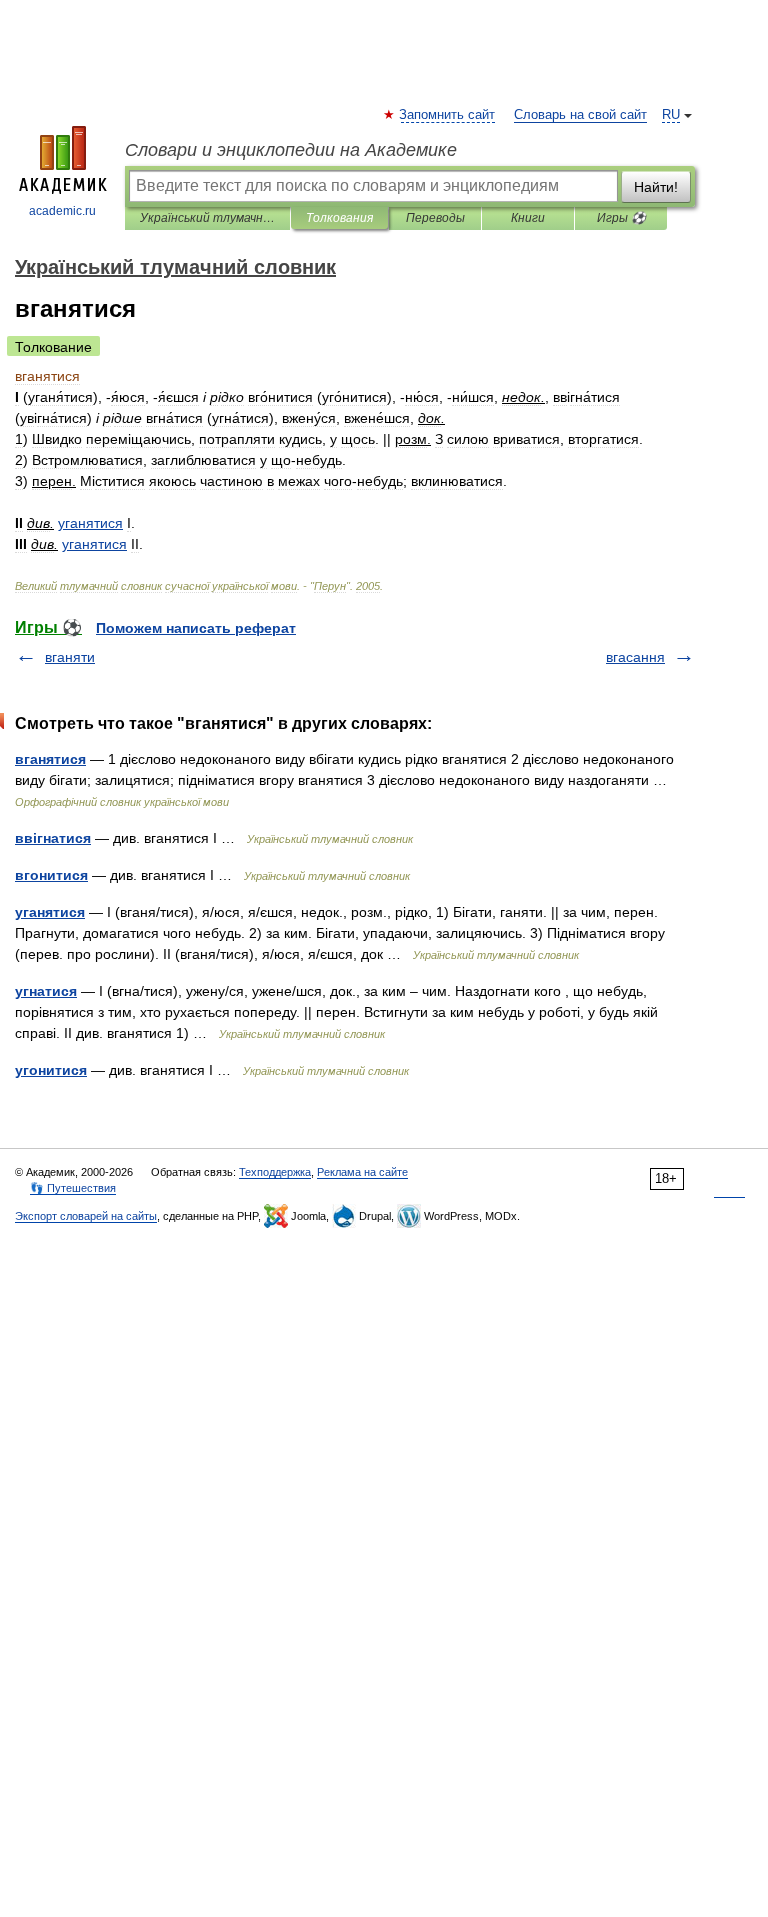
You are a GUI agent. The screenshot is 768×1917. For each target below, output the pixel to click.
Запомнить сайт (448, 115)
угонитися (51, 1070)
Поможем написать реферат (196, 628)
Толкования (339, 218)
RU (671, 115)
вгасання (635, 657)
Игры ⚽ (621, 218)
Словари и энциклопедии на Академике (291, 150)
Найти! (656, 187)
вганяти (70, 657)
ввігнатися (53, 838)
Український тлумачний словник (207, 218)
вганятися (50, 759)
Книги (528, 218)
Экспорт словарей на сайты (86, 1216)
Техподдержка (275, 1172)
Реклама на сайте (362, 1172)
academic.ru (62, 211)
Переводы (435, 218)
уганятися (50, 912)
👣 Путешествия (73, 1188)
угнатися (46, 991)
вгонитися (51, 875)
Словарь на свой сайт (580, 115)
